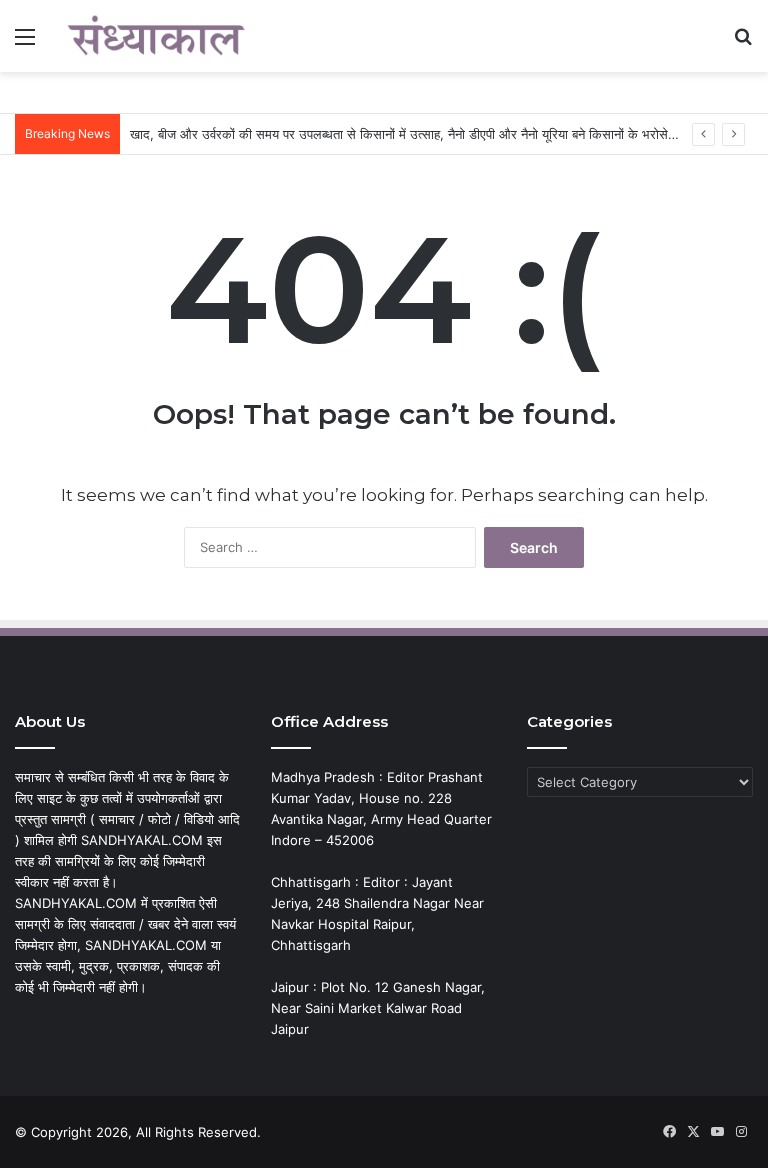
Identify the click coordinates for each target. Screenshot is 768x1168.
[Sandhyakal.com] (156, 36)
